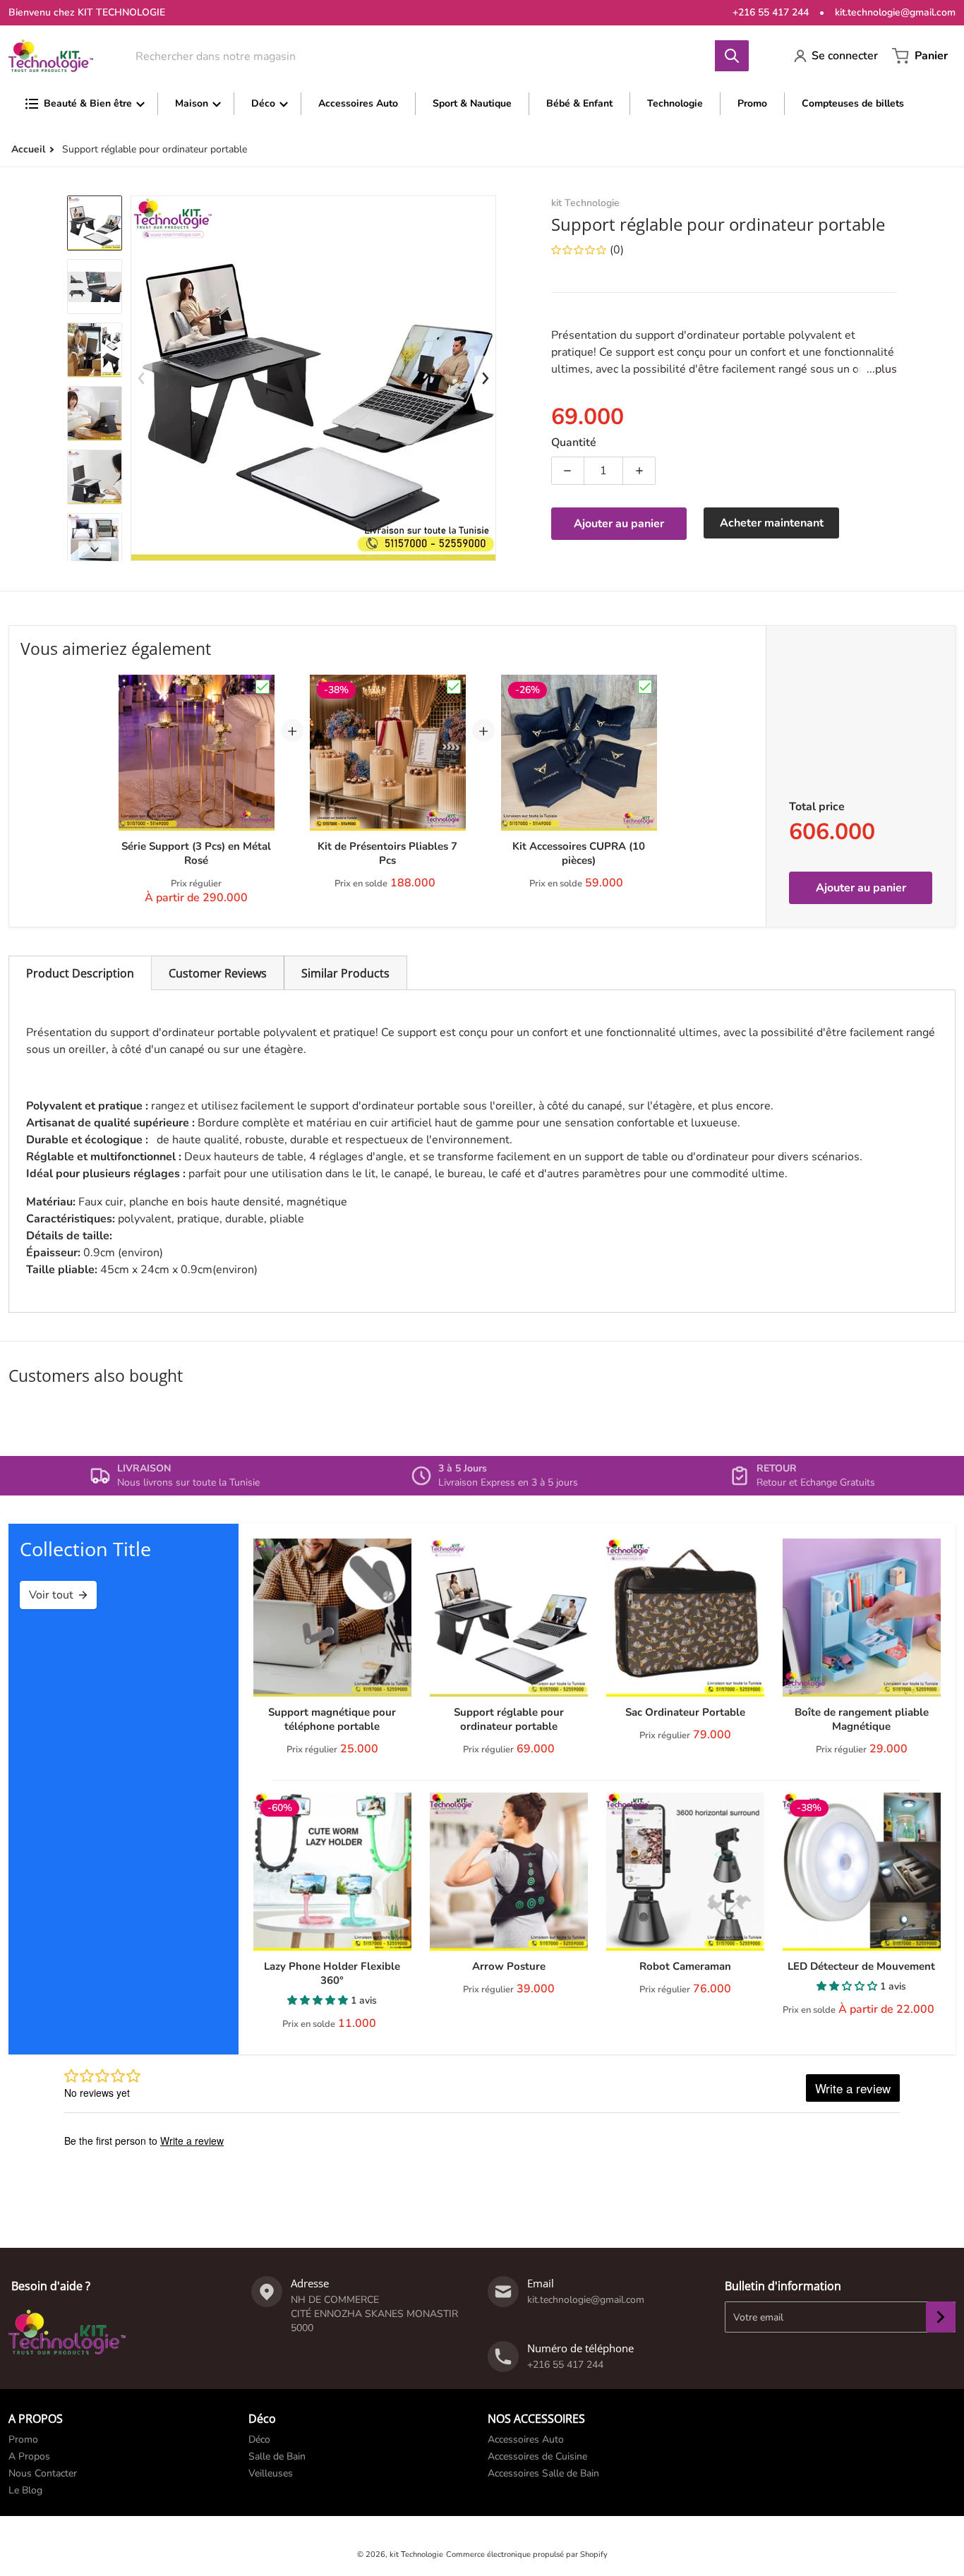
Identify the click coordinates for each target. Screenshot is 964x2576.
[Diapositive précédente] (142, 378)
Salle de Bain (277, 2456)
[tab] (80, 973)
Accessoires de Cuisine (537, 2456)
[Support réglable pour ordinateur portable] (95, 223)
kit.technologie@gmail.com (895, 12)
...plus (882, 369)
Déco (259, 2439)
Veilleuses (271, 2473)
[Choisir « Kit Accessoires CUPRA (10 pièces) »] (645, 687)
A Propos (29, 2456)
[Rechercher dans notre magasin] (732, 56)
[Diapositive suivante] (95, 550)
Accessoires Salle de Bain (543, 2473)
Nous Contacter (43, 2473)
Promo (23, 2439)
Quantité (574, 443)
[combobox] (432, 56)
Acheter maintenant (772, 523)
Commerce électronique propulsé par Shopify (527, 2554)
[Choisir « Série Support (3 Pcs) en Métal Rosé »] (263, 687)
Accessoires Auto (526, 2439)
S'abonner (941, 2317)
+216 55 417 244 (771, 12)
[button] (319, 2000)
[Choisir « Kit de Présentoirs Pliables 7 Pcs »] (454, 687)
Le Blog (25, 2490)
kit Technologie (416, 2554)
